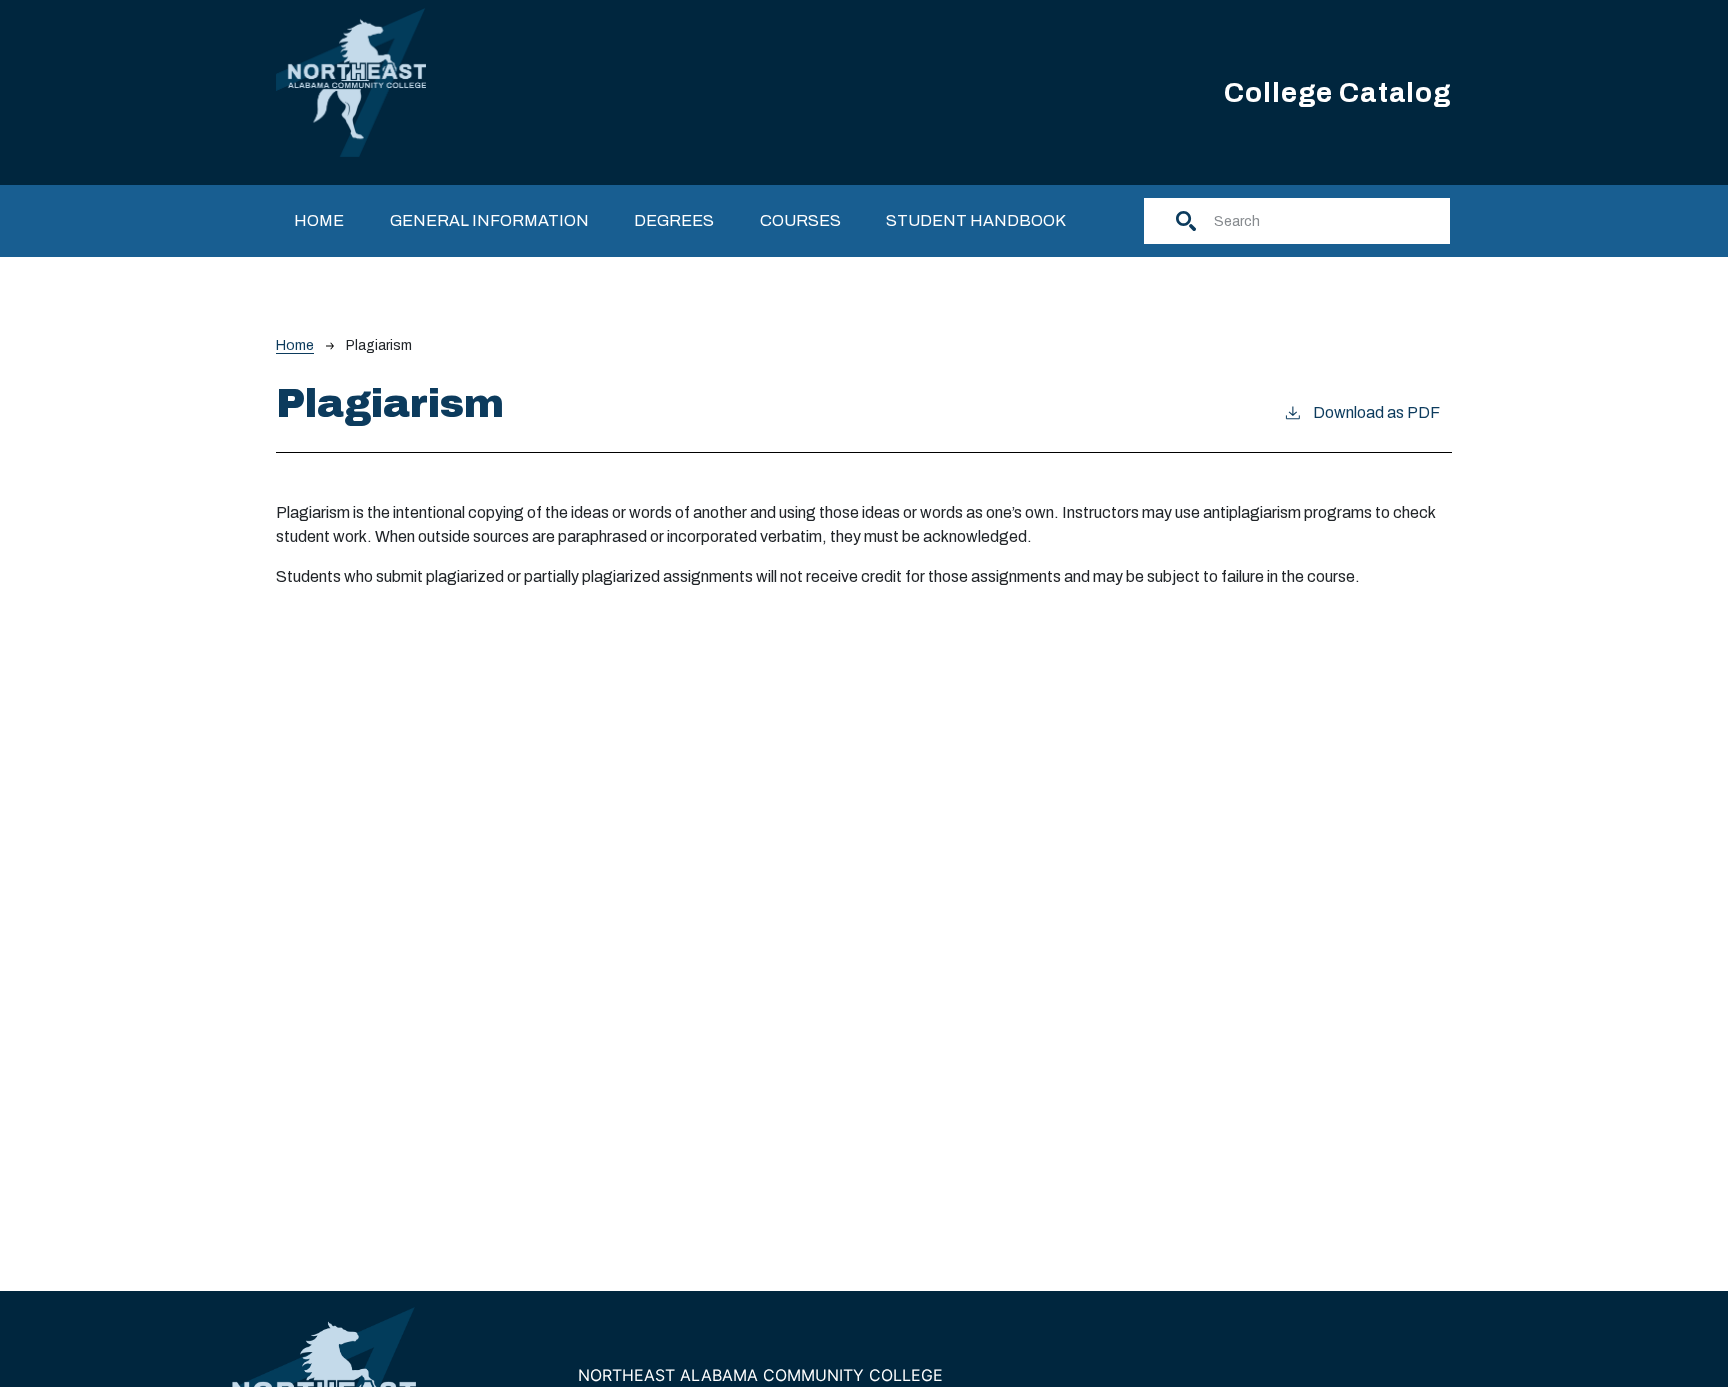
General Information (489, 220)
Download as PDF (1376, 412)
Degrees (674, 220)
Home (319, 220)
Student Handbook (976, 220)
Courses (800, 220)
